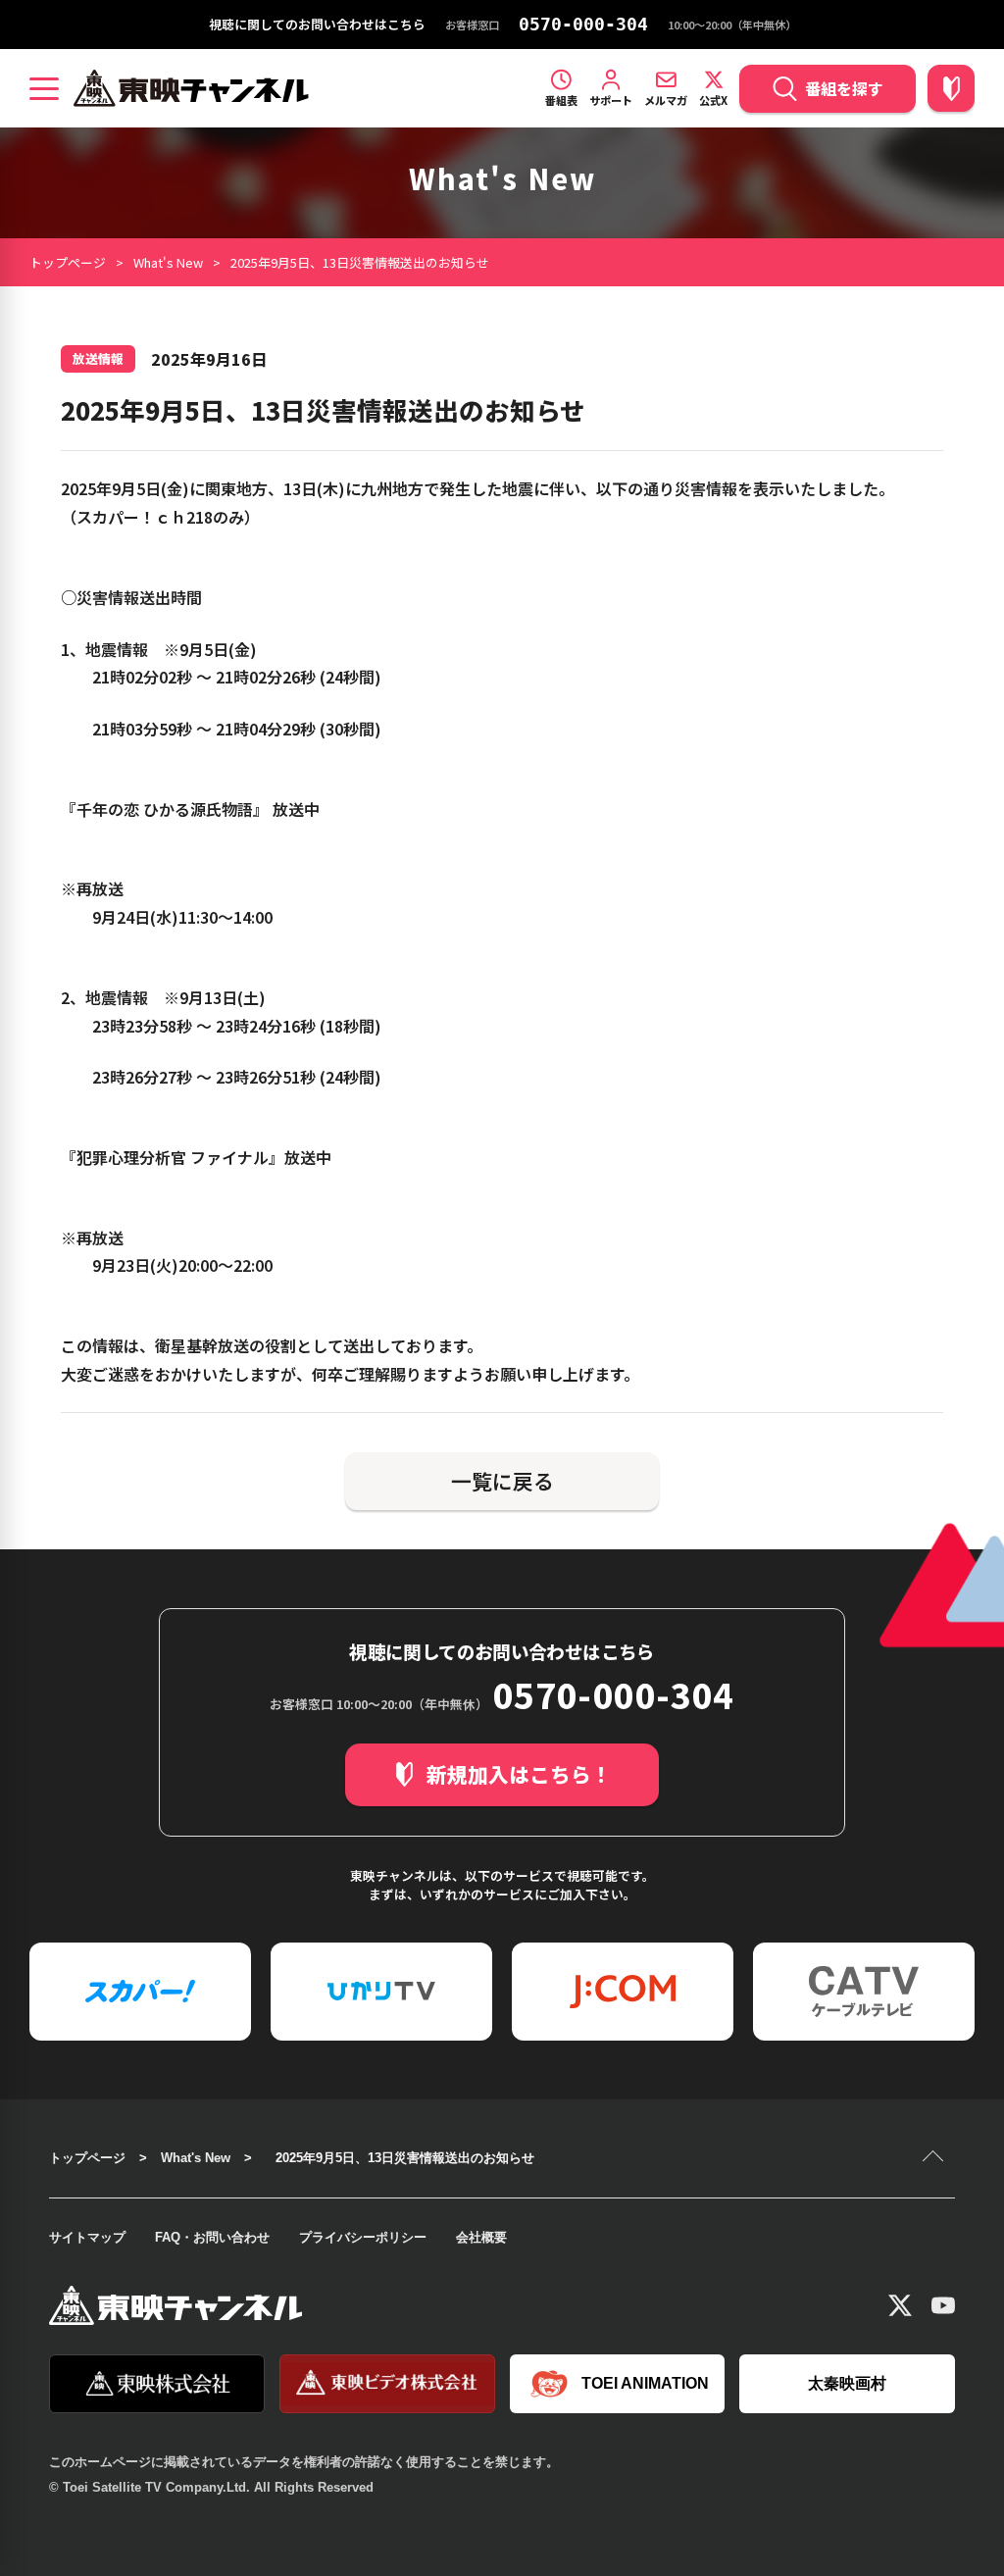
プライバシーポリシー (363, 2237)
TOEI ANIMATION (645, 2383)
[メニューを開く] (44, 88)
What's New (168, 262)
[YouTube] (943, 2305)
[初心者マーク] (951, 88)
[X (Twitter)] (900, 2305)
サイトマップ (87, 2237)
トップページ (68, 262)
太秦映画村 (847, 2383)
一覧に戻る (502, 1481)
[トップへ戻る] (935, 2158)
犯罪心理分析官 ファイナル (173, 1157)
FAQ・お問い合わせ (212, 2237)
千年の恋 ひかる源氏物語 (165, 809)
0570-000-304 (583, 25)
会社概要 (481, 2237)
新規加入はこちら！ (519, 1774)
